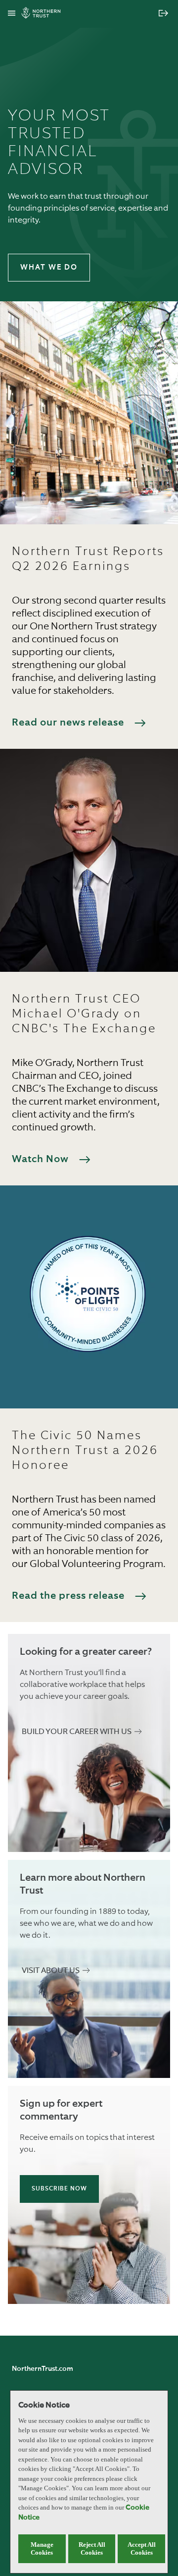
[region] (89, 2482)
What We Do (49, 267)
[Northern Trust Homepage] (44, 14)
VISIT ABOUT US (51, 1971)
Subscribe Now (59, 2189)
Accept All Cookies (142, 2548)
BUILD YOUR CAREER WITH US (77, 1732)
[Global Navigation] (12, 14)
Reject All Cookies (92, 2548)
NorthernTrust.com (43, 2369)
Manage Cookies (42, 2548)
